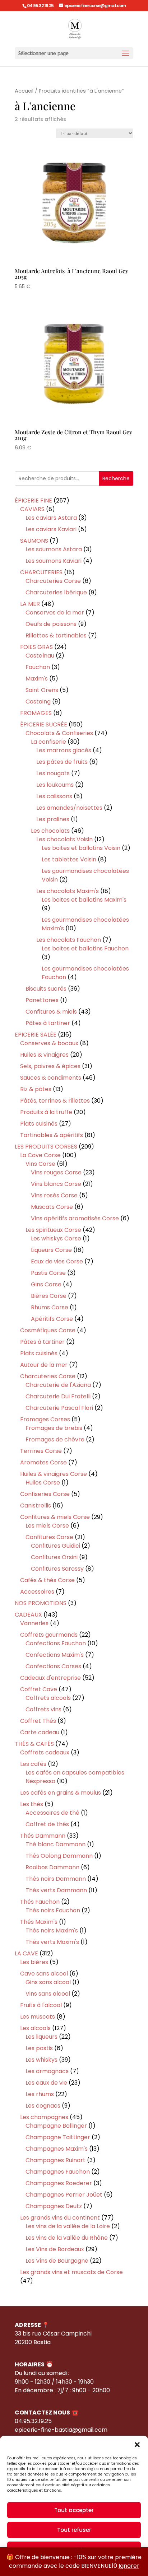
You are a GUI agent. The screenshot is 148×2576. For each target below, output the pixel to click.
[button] (137, 2445)
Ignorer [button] (129, 2566)
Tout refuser (74, 2530)
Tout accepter (74, 2510)
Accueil (24, 91)
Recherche (116, 478)
